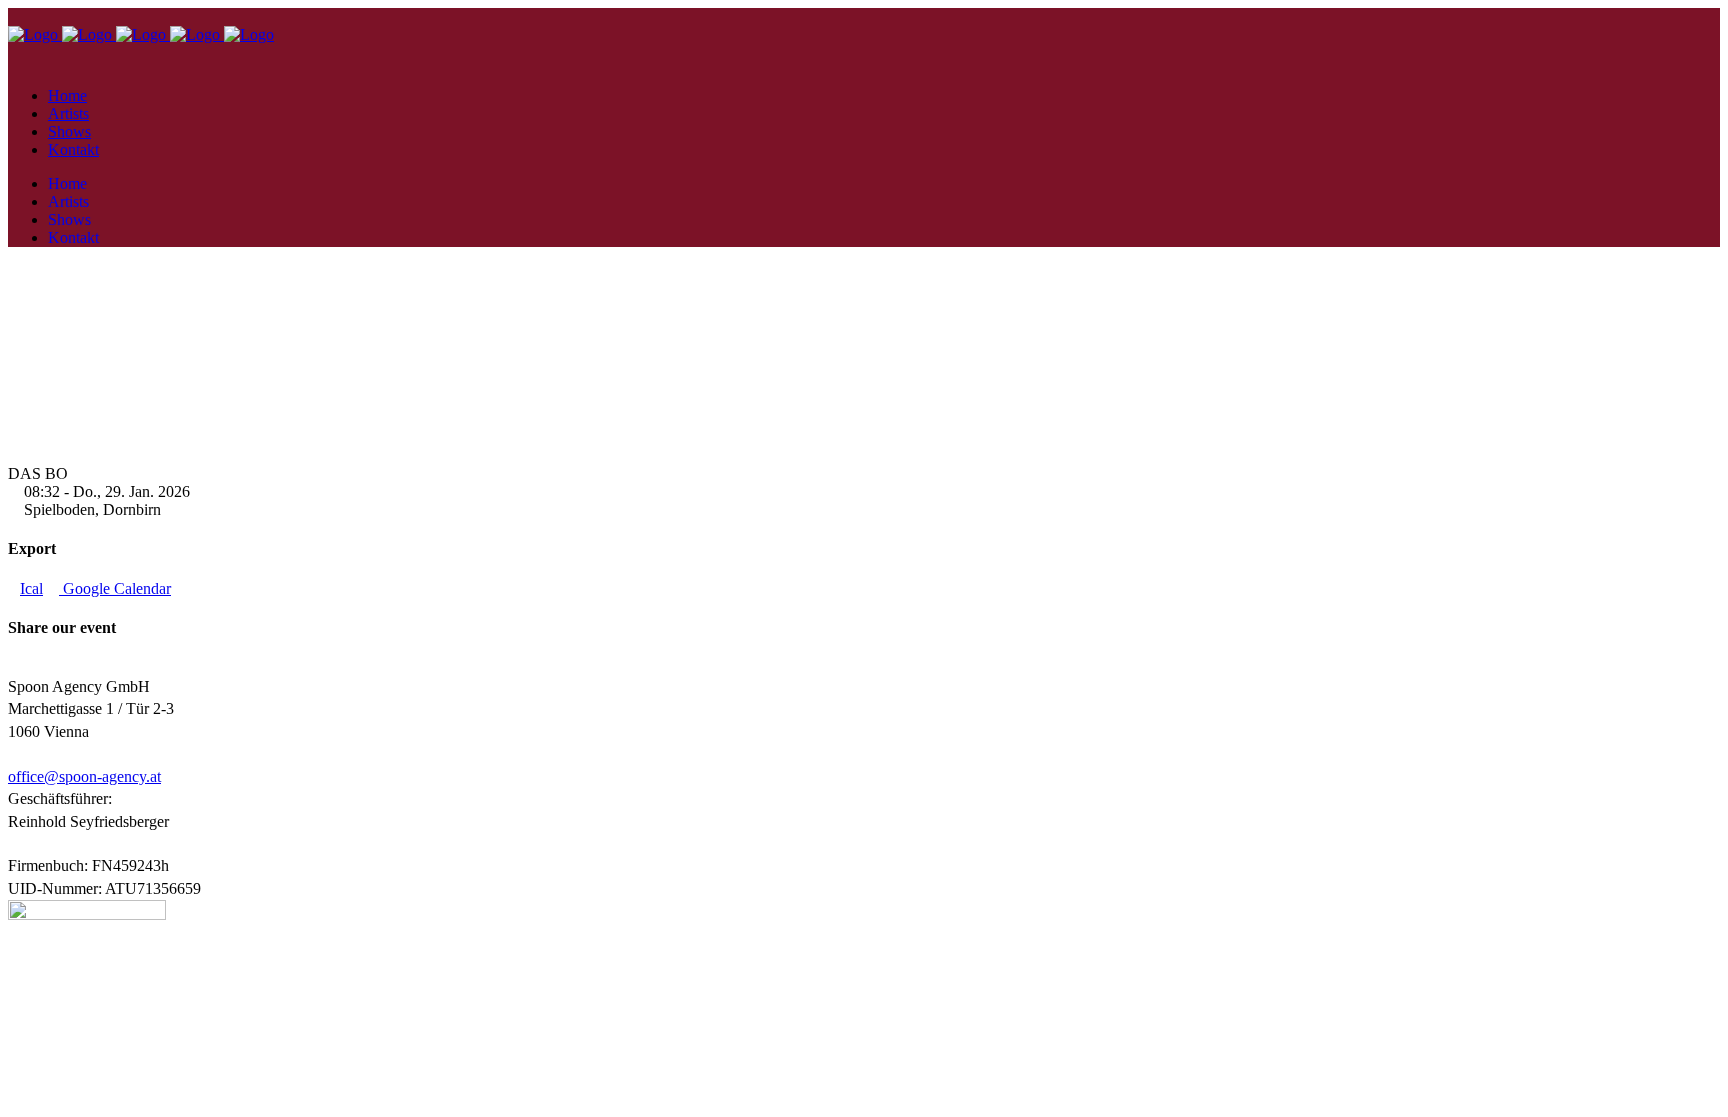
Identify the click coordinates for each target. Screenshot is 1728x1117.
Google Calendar (115, 588)
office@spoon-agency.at (84, 776)
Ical (31, 588)
